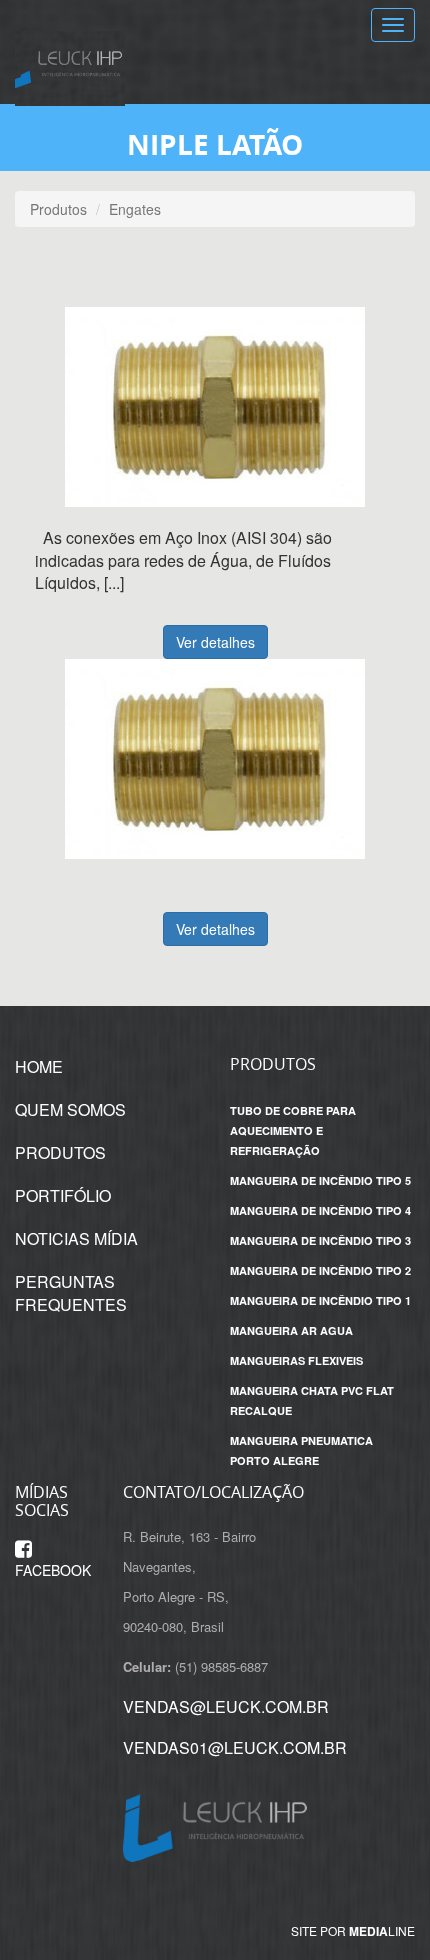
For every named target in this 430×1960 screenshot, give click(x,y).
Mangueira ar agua (291, 1330)
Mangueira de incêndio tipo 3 (320, 1240)
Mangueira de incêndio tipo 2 (320, 1270)
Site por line (353, 1931)
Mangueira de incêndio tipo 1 (320, 1300)
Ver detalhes (215, 642)
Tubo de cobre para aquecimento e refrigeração (293, 1130)
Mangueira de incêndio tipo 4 (320, 1210)
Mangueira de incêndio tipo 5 (320, 1180)
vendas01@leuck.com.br (235, 1747)
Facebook (53, 1570)
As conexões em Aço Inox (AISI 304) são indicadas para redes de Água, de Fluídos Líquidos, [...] (183, 561)
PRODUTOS (60, 1152)
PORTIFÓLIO (63, 1195)
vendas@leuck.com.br (226, 1706)
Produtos (58, 209)
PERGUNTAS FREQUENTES (71, 1293)
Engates (135, 209)
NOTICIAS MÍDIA (76, 1238)
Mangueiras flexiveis (296, 1360)
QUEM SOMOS (70, 1109)
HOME (39, 1066)
